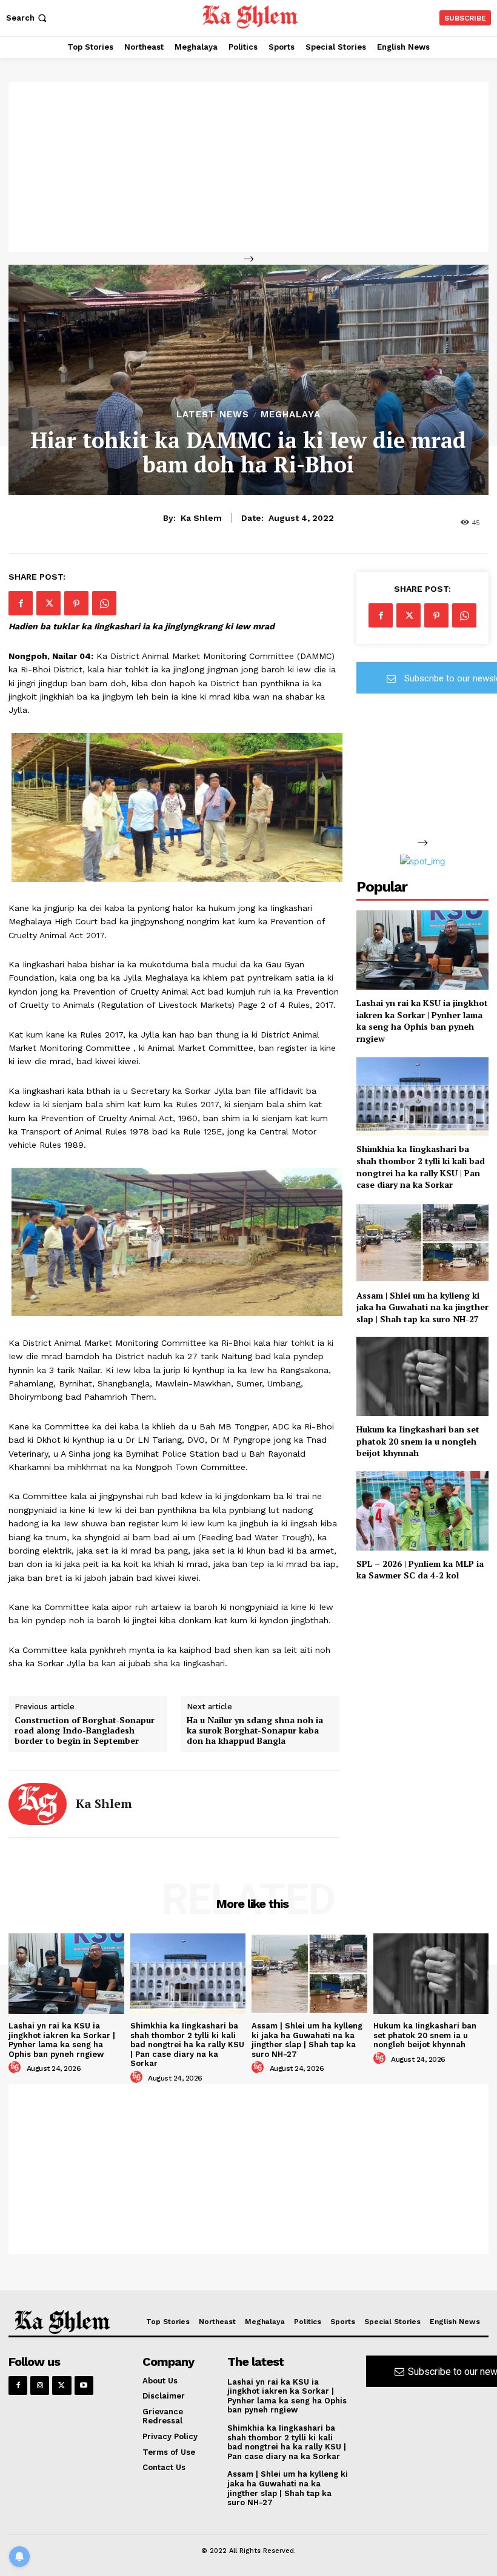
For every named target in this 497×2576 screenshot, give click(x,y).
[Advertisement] (248, 167)
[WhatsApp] (104, 603)
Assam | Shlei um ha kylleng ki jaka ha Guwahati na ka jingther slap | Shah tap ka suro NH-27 (422, 1307)
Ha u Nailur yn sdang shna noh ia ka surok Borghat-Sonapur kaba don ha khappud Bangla (255, 1730)
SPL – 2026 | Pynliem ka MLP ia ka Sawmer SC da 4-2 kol (420, 1570)
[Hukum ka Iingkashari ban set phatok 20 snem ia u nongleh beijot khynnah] (422, 1376)
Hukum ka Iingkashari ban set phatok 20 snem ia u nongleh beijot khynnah (418, 1441)
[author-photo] (16, 2068)
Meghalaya (291, 415)
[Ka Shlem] (38, 1804)
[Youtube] (84, 2386)
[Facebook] (21, 603)
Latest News (213, 415)
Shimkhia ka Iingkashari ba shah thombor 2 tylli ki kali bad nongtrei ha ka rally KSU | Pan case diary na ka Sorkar (421, 1167)
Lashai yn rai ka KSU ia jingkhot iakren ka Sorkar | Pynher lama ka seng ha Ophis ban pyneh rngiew (422, 1021)
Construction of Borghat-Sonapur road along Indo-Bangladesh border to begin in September (85, 1730)
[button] (28, 18)
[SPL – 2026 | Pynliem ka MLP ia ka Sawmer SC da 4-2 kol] (422, 1511)
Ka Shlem (201, 518)
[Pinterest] (76, 603)
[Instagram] (40, 2386)
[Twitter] (48, 603)
